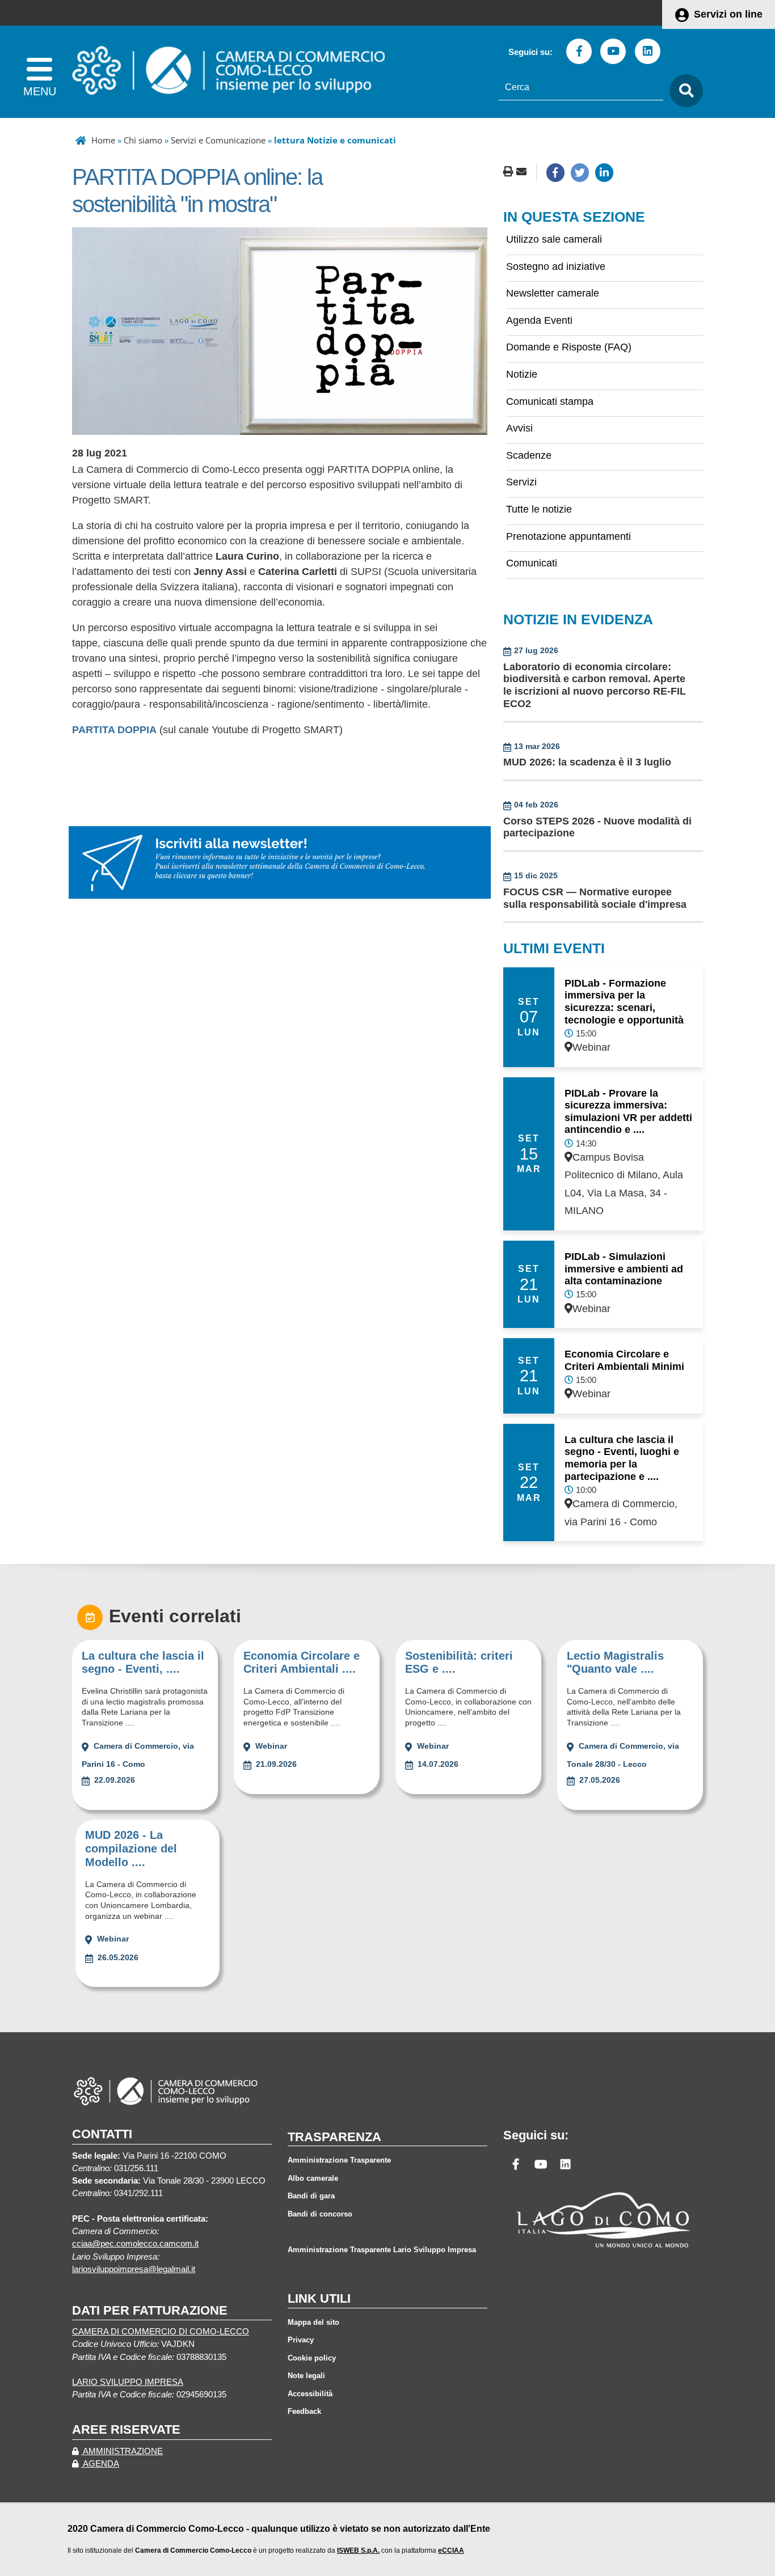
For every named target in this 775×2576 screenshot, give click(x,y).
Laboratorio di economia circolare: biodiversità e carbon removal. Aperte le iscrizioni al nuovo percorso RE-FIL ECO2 (595, 685)
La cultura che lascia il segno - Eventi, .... (143, 1663)
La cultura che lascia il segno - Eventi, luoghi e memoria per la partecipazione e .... (622, 1458)
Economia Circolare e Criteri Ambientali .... (302, 1663)
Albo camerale (313, 2178)
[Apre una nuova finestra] (555, 172)
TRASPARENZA (334, 2137)
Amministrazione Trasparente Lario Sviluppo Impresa (382, 2250)
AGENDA (100, 2464)
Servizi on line (728, 14)
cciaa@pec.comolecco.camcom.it (135, 2244)
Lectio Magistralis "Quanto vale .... (615, 1663)
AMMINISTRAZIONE (122, 2451)
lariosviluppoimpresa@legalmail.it (134, 2269)
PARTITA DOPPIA (114, 730)
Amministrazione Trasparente (339, 2160)
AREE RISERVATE (126, 2429)
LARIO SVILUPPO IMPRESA (128, 2382)
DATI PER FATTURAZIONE (150, 2310)
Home (103, 140)
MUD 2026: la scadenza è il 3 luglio (587, 762)
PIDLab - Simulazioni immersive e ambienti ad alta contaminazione (624, 1269)
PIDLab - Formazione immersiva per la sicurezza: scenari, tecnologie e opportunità (624, 1002)
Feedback (304, 2411)
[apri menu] (39, 72)
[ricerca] (683, 91)
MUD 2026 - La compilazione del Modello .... (131, 1849)
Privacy (301, 2340)
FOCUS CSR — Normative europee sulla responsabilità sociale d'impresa (595, 898)
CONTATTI (102, 2134)
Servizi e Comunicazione (218, 140)
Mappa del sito (313, 2322)
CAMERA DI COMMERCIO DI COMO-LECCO (161, 2332)
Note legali (306, 2376)
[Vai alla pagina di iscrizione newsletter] (280, 862)
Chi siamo (143, 140)
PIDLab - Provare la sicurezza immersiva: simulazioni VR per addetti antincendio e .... (628, 1112)
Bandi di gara (311, 2196)
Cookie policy (312, 2358)
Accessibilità (310, 2394)
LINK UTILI (319, 2298)
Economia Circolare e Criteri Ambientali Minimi (624, 1360)
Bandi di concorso (320, 2214)
